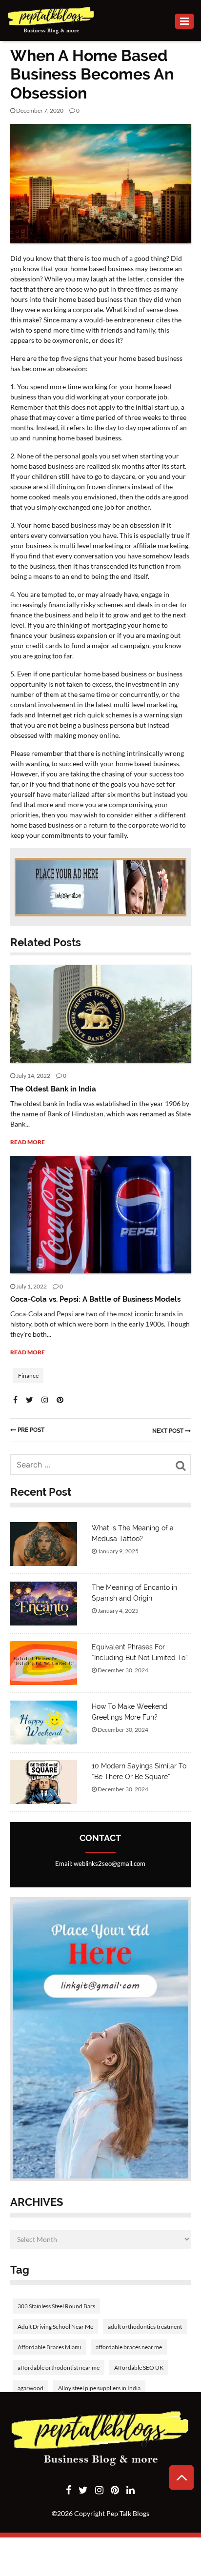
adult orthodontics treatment (145, 2327)
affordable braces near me (129, 2347)
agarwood (30, 2388)
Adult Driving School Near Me (55, 2327)
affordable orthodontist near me (59, 2368)
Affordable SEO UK (139, 2368)
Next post (169, 1431)
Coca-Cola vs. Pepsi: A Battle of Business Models (95, 1299)
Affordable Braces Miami (49, 2347)
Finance (47, 142)
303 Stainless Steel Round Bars (56, 2306)
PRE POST (31, 1430)
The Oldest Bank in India (53, 1089)
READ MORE (28, 1142)
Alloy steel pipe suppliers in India (99, 2388)
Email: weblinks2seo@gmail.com (100, 1863)
